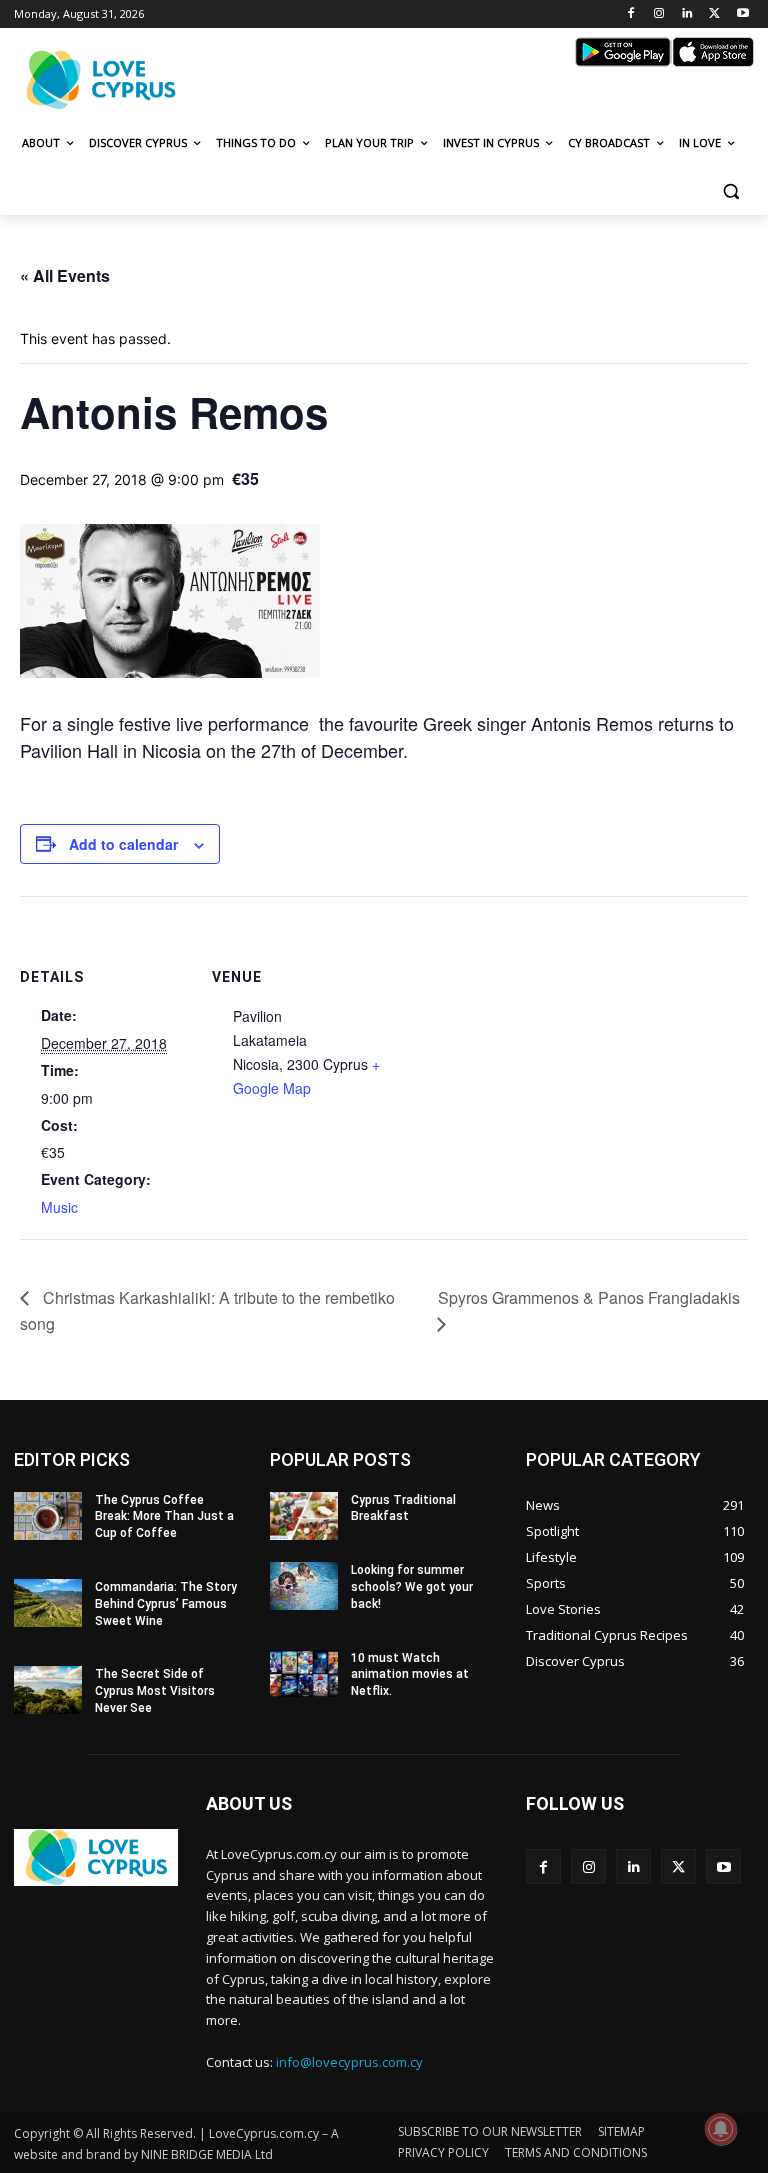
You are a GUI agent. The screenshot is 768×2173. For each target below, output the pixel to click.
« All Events (65, 275)
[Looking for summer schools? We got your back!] (304, 1586)
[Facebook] (631, 14)
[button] (730, 191)
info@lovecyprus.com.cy (349, 2062)
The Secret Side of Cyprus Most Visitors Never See (155, 1691)
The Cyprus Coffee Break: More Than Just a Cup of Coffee (164, 1517)
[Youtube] (742, 14)
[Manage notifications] (721, 2129)
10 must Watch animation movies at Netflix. (410, 1675)
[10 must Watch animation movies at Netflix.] (304, 1674)
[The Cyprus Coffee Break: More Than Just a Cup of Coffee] (48, 1516)
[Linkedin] (687, 14)
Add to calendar (123, 844)
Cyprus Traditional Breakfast (403, 1508)
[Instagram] (659, 14)
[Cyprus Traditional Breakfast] (304, 1516)
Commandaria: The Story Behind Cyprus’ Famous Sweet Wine (166, 1604)
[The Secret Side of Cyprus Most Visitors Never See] (48, 1690)
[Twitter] (714, 14)
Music (59, 1207)
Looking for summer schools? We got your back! (412, 1587)
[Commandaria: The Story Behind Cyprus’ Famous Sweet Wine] (48, 1603)
